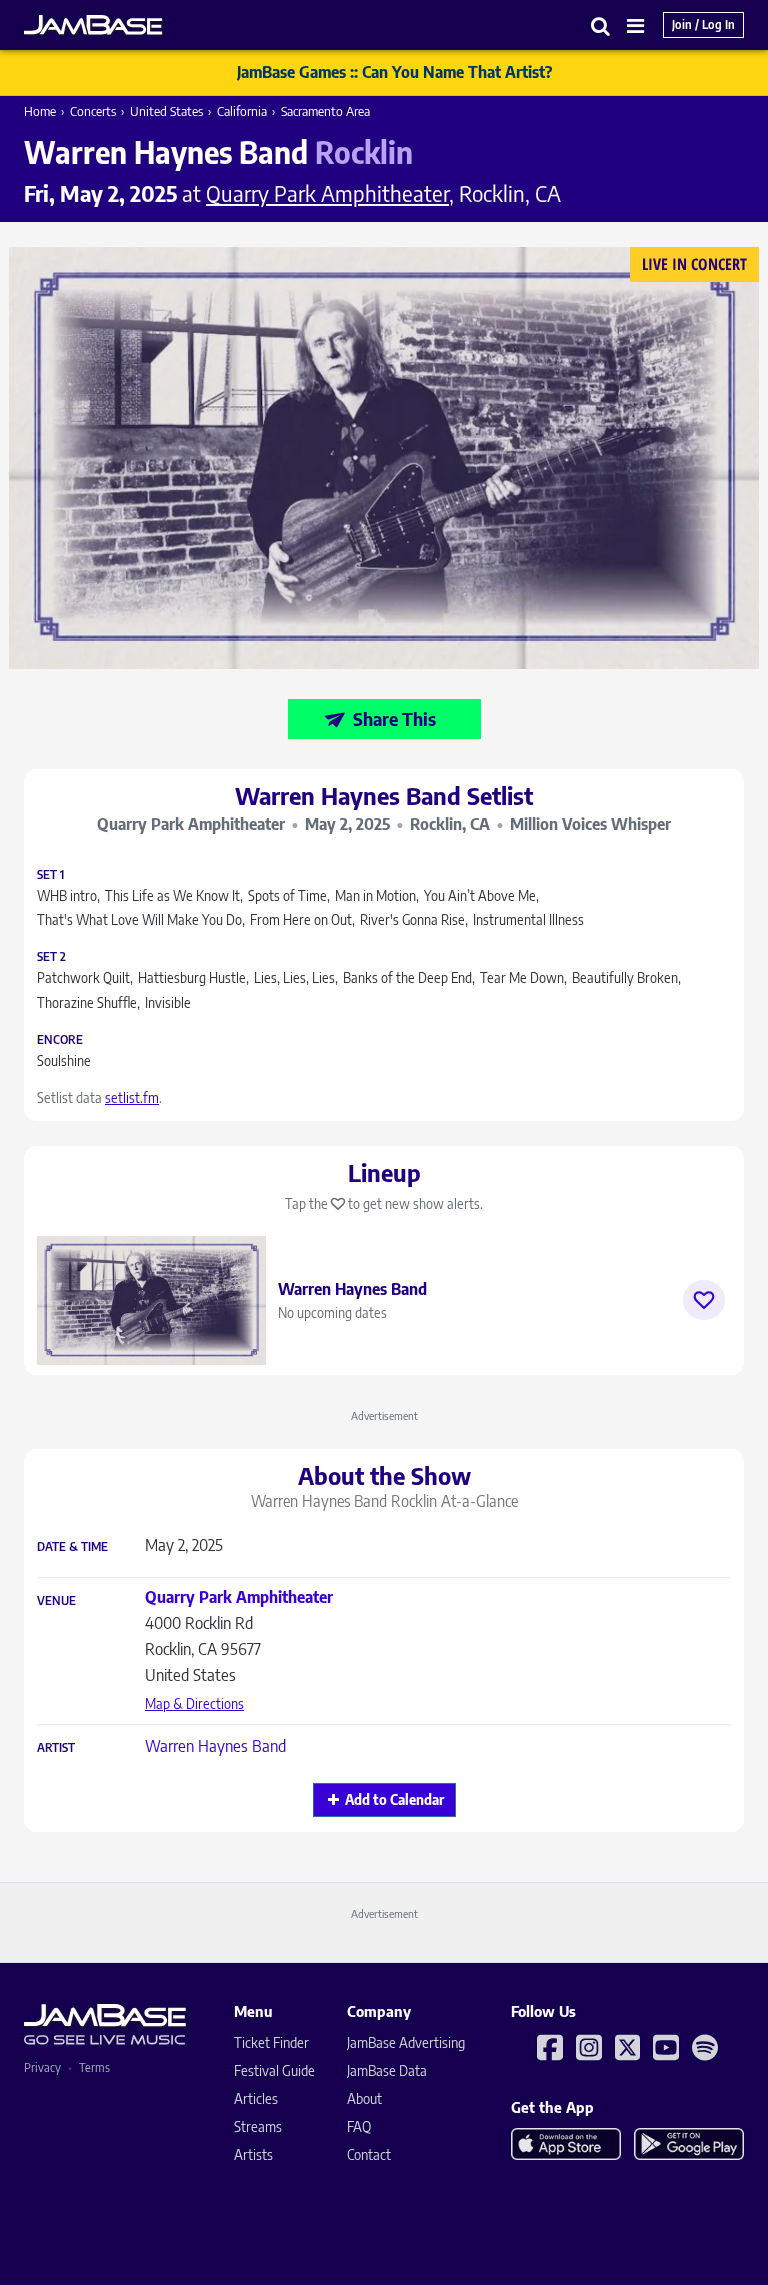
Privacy (42, 2067)
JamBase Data (387, 2070)
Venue (56, 1601)
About (364, 2098)
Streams (258, 2126)
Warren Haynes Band (215, 1746)
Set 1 (50, 875)
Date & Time (72, 1547)
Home (40, 111)
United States (166, 111)
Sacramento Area (325, 111)
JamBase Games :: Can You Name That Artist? (394, 72)
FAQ (359, 2126)
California (242, 111)
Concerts (93, 111)
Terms (94, 2067)
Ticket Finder (271, 2042)
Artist (56, 1748)
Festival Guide (274, 2070)
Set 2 (51, 957)
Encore (60, 1040)
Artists (253, 2154)
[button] (601, 25)
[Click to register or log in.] (704, 1300)
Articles (256, 2098)
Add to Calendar (394, 1799)
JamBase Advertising (406, 2042)
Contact (369, 2154)
